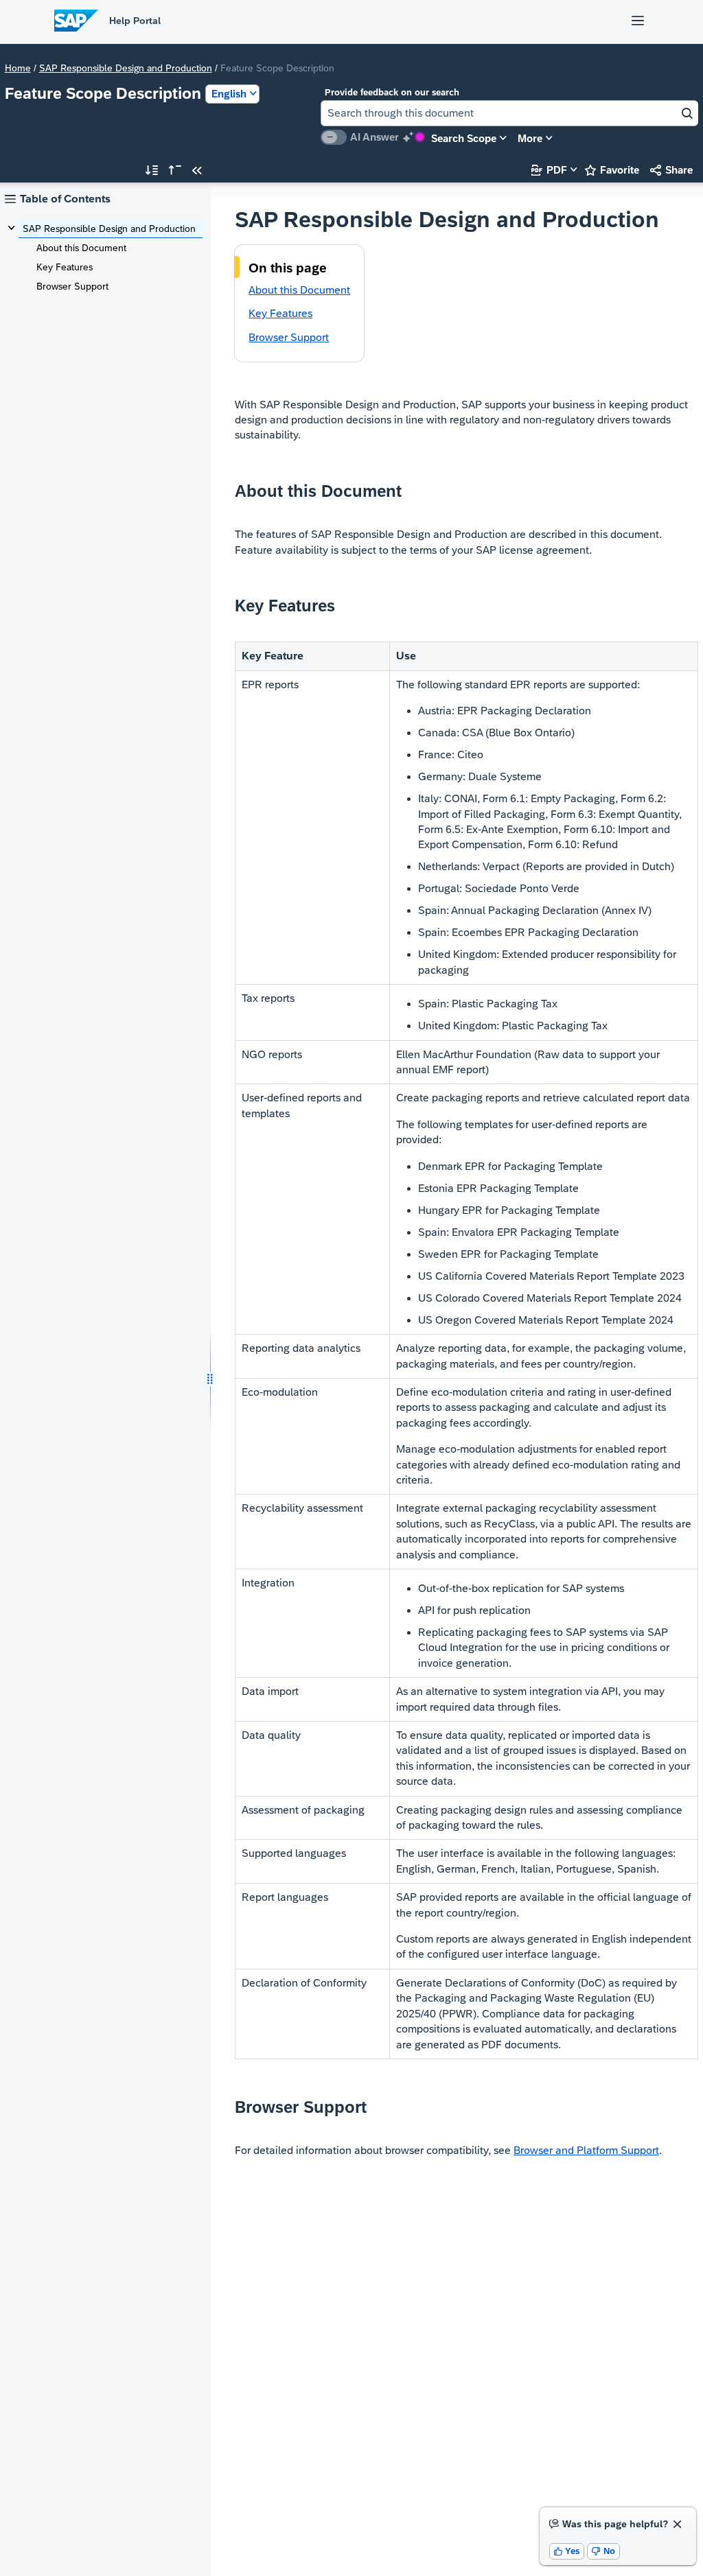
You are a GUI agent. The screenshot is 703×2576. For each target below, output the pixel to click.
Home (18, 68)
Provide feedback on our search (392, 92)
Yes (567, 2551)
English (229, 94)
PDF (549, 170)
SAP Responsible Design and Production (126, 68)
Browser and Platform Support (586, 2150)
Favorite (612, 170)
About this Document (81, 248)
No (603, 2551)
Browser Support (72, 286)
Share (671, 170)
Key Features (65, 267)
